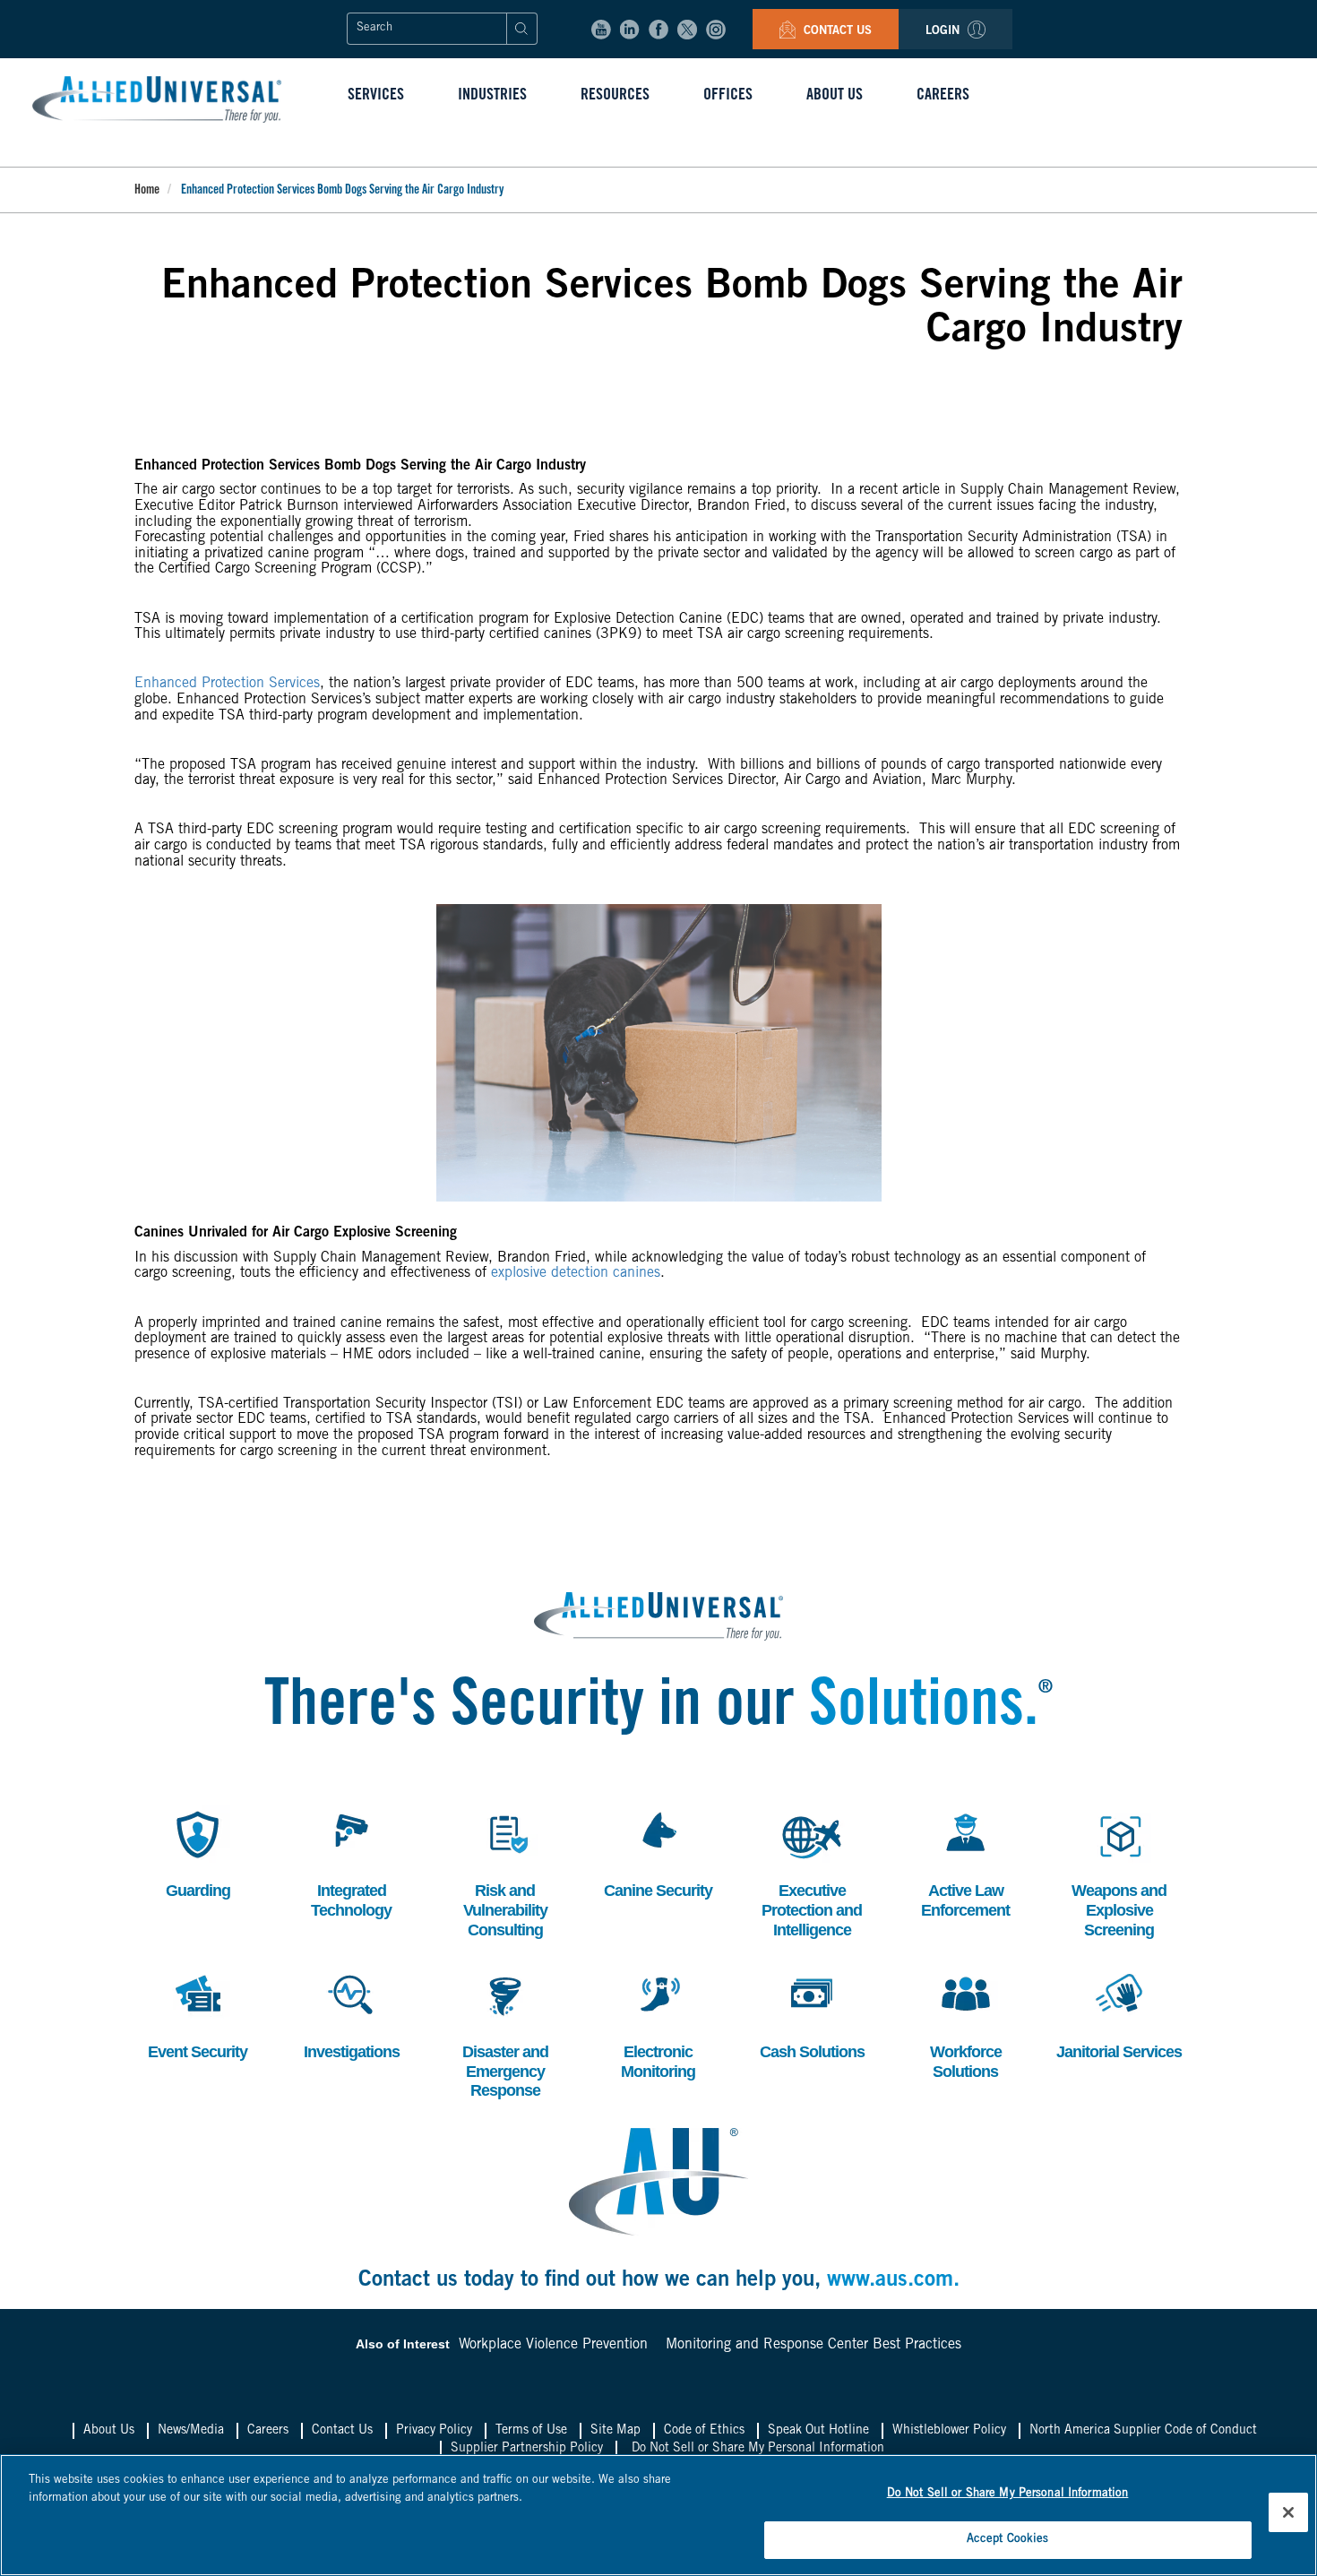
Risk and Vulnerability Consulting (505, 1872)
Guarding (194, 1852)
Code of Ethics (704, 2431)
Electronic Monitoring (658, 2024)
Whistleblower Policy (949, 2431)
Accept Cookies (1008, 2539)
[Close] (1288, 2512)
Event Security (198, 2014)
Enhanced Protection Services (227, 684)
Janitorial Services (1119, 2014)
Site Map (615, 2431)
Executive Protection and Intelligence (812, 1872)
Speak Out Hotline (818, 2431)
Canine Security (658, 1852)
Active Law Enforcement (965, 1862)
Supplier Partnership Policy (527, 2449)
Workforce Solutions (964, 2024)
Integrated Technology (351, 1862)
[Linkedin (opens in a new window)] (630, 30)
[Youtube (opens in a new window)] (601, 30)
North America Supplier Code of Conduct (1143, 2431)
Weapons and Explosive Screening (1119, 1872)
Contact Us (836, 32)
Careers (268, 2431)
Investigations (352, 2014)
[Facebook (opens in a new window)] (658, 30)
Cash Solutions (812, 2014)
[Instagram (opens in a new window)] (716, 30)
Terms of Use (531, 2431)
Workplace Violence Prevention (553, 2345)
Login (944, 32)
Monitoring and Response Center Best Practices (813, 2345)
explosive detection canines (576, 1273)
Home (147, 191)
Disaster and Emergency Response (505, 2033)
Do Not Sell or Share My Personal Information (758, 2449)
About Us (109, 2431)
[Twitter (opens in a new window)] (687, 30)
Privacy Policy (434, 2431)
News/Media (191, 2431)
